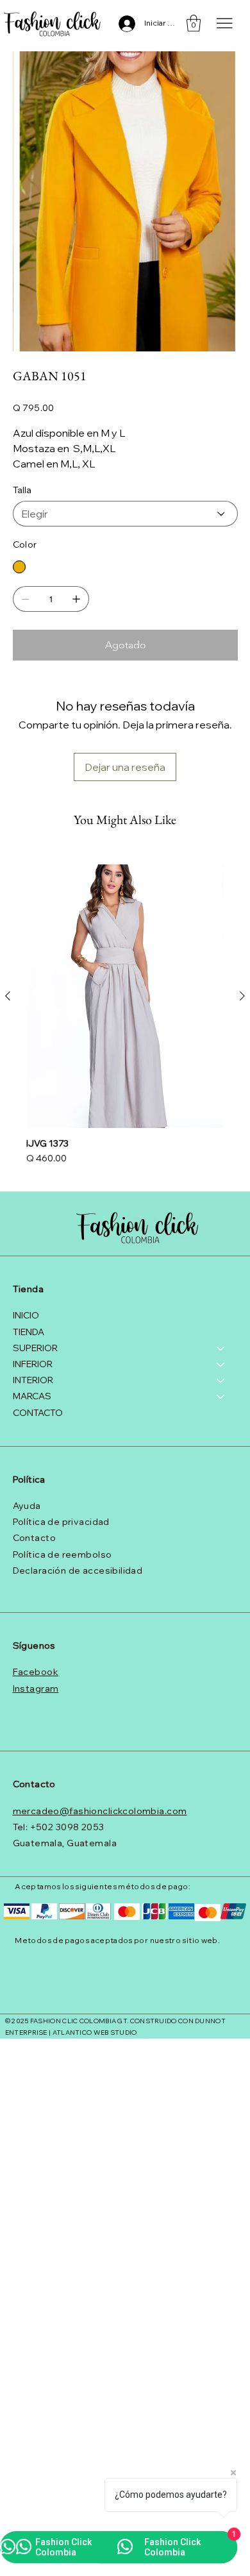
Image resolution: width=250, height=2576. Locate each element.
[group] (125, 1016)
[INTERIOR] (221, 1380)
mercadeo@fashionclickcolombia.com (100, 1811)
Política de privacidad (61, 1522)
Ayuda (27, 1506)
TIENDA (29, 1332)
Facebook (36, 1672)
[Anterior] (8, 996)
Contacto (34, 1538)
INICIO (26, 1315)
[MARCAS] (221, 1396)
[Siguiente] (242, 996)
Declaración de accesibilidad (78, 1570)
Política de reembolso (63, 1554)
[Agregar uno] (76, 599)
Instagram (36, 1688)
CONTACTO (38, 1413)
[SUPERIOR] (221, 1348)
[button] (194, 23)
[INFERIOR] (221, 1364)
